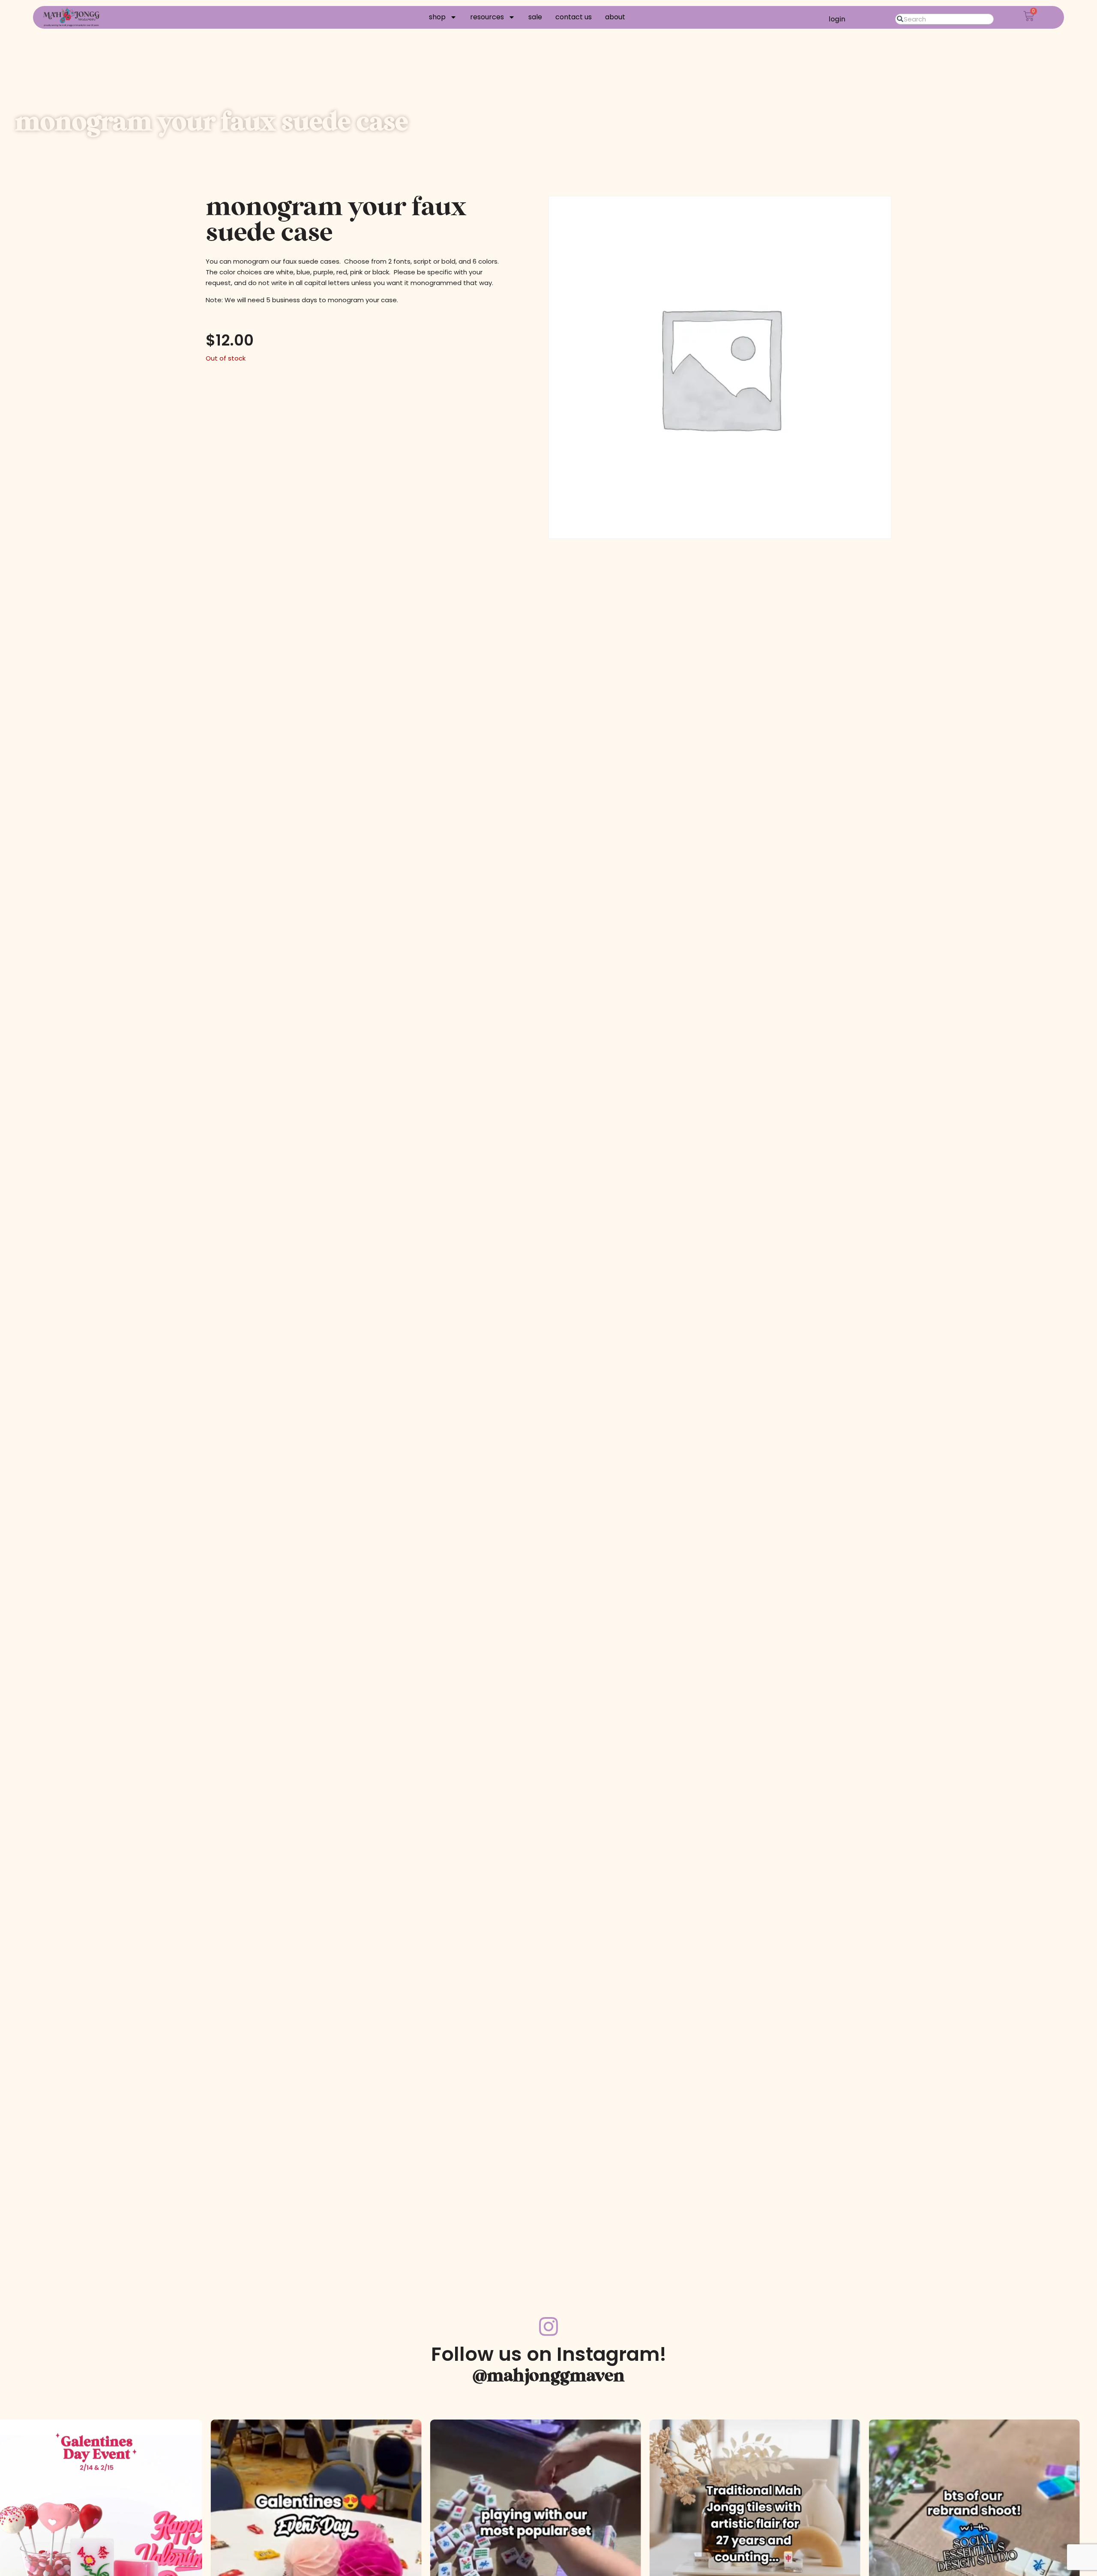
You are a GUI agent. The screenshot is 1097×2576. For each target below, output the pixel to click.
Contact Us (574, 17)
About (615, 17)
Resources (487, 17)
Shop (437, 17)
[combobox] (945, 19)
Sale (535, 17)
